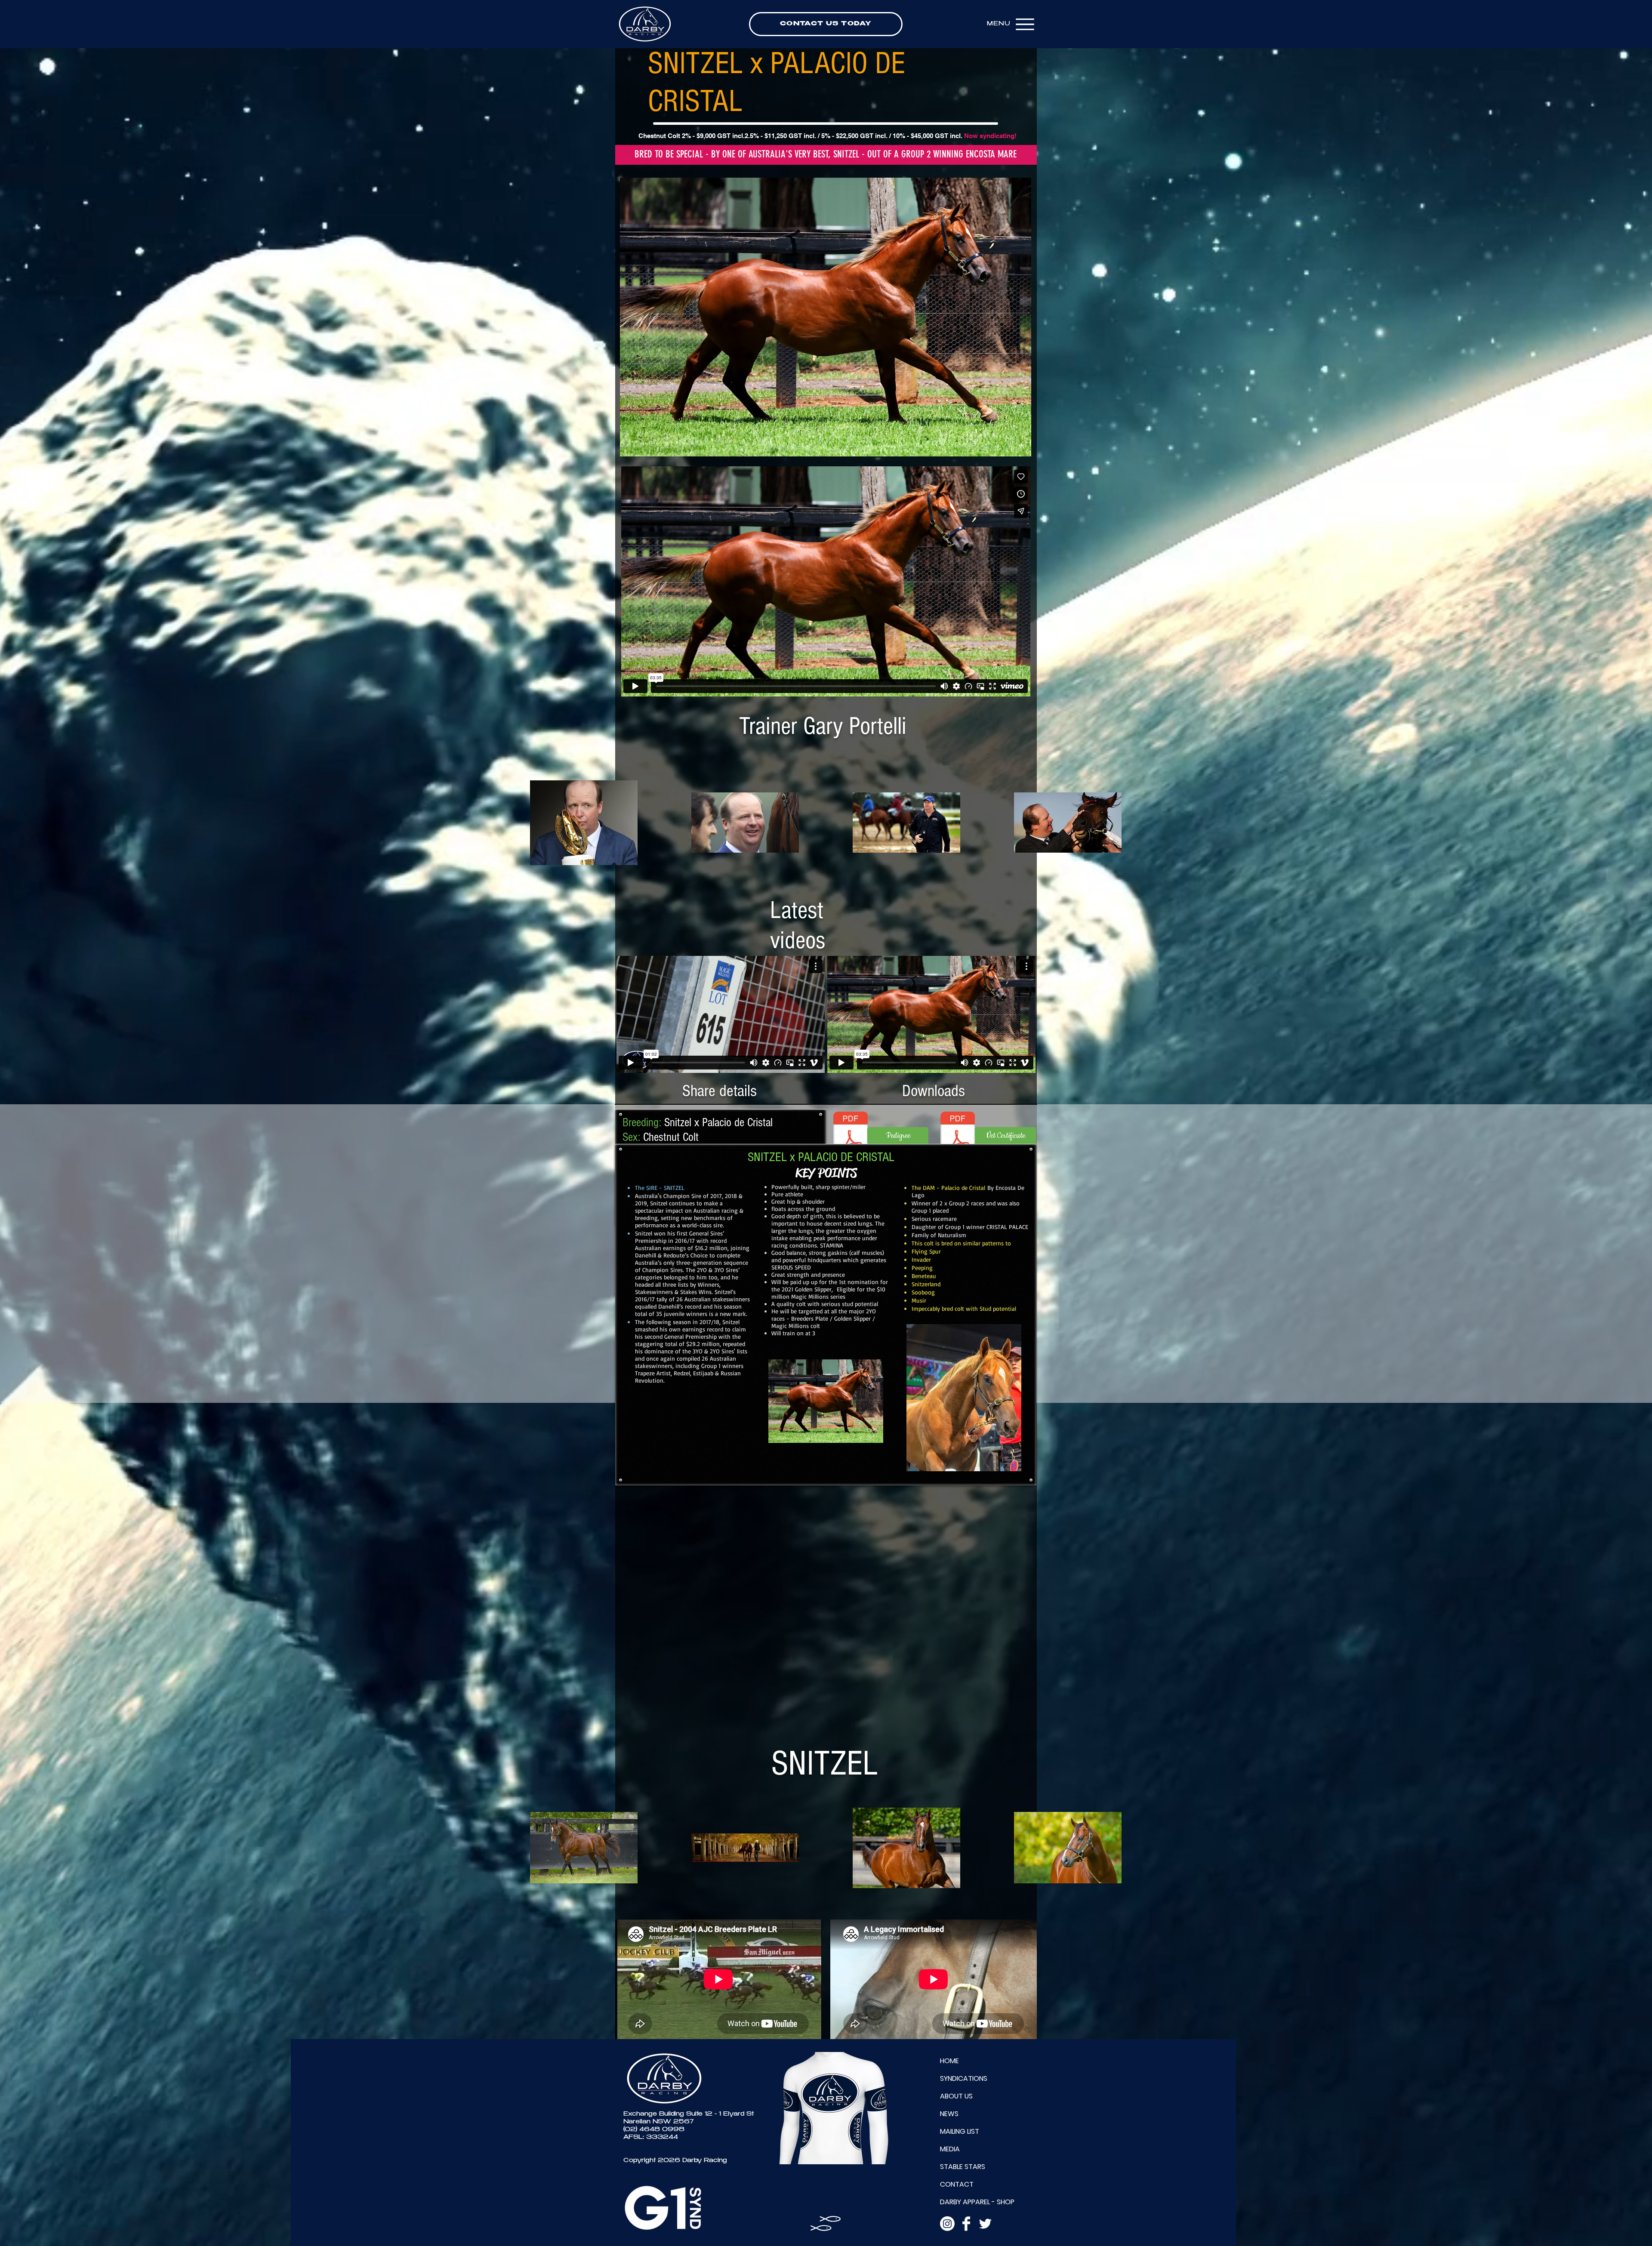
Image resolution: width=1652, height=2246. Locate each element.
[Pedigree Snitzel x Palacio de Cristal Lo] (851, 1136)
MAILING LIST (960, 2131)
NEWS (949, 2114)
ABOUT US (956, 2096)
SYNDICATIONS (964, 2078)
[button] (826, 317)
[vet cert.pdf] (958, 1136)
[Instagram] (947, 2224)
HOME (949, 2061)
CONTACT (957, 2184)
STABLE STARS (963, 2167)
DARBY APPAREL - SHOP (977, 2202)
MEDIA (950, 2149)
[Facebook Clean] (966, 2224)
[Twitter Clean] (985, 2224)
